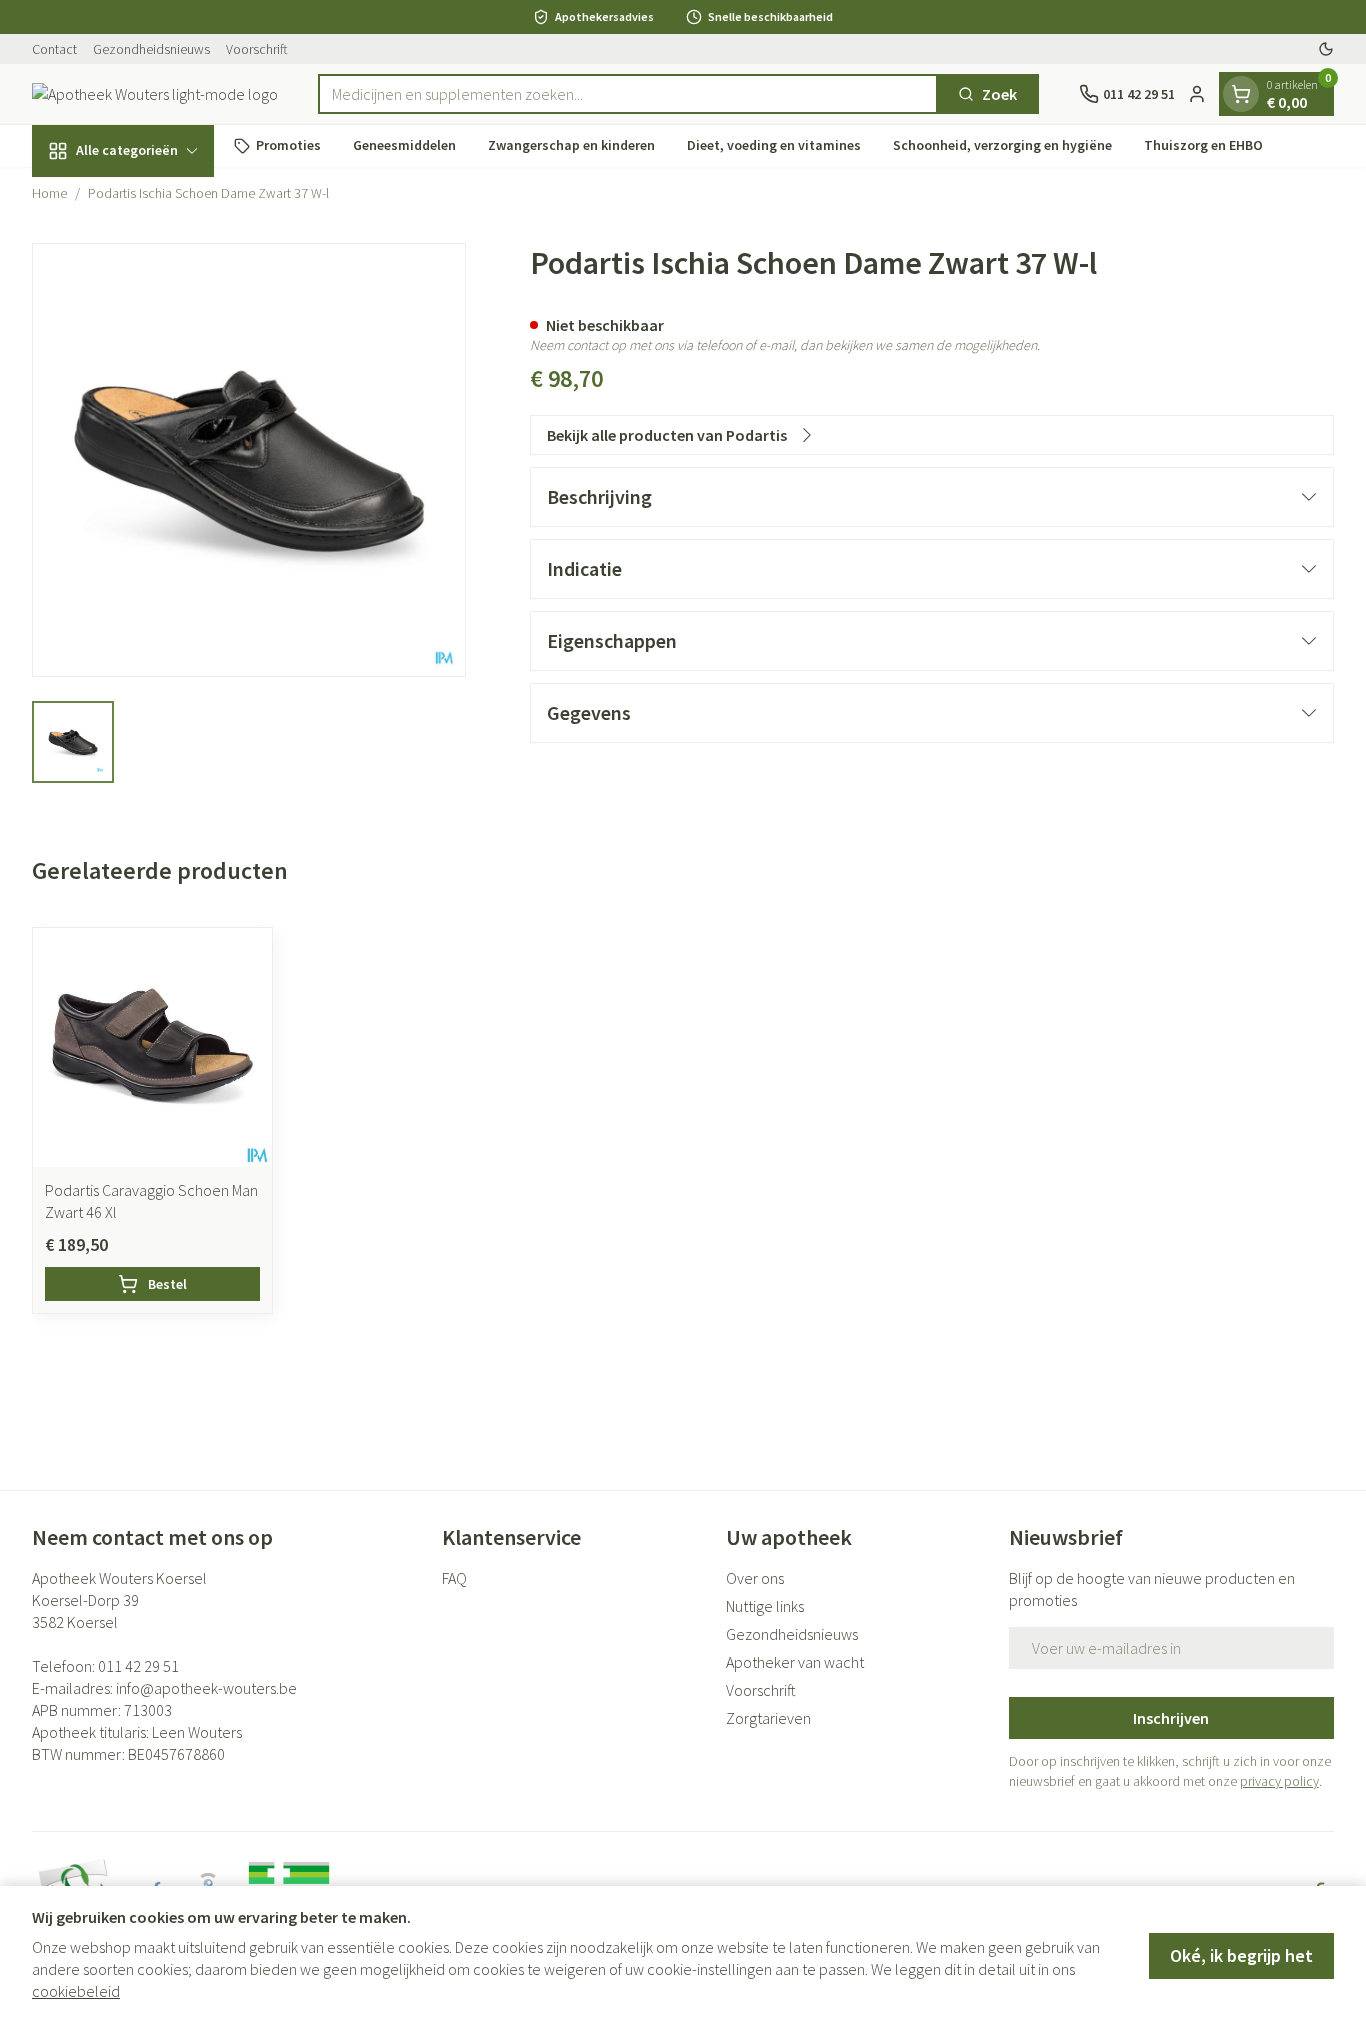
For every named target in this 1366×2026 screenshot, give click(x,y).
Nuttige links (765, 1606)
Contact (54, 49)
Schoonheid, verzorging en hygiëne (1002, 145)
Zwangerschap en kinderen (571, 145)
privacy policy (1279, 1781)
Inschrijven (1171, 1718)
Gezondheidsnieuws (151, 49)
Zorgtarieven (768, 1718)
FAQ (454, 1578)
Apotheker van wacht (795, 1662)
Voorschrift (257, 49)
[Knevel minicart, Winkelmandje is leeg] (1241, 94)
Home (49, 193)
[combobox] (628, 94)
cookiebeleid (76, 1991)
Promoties (288, 145)
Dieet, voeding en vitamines (774, 145)
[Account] (1197, 94)
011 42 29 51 (138, 1666)
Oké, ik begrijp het (1241, 1955)
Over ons (755, 1578)
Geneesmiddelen (404, 145)
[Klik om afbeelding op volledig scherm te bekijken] (249, 460)
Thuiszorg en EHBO (1203, 145)
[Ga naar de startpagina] (155, 94)
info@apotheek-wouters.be (206, 1688)
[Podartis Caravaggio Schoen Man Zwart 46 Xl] (152, 1047)
